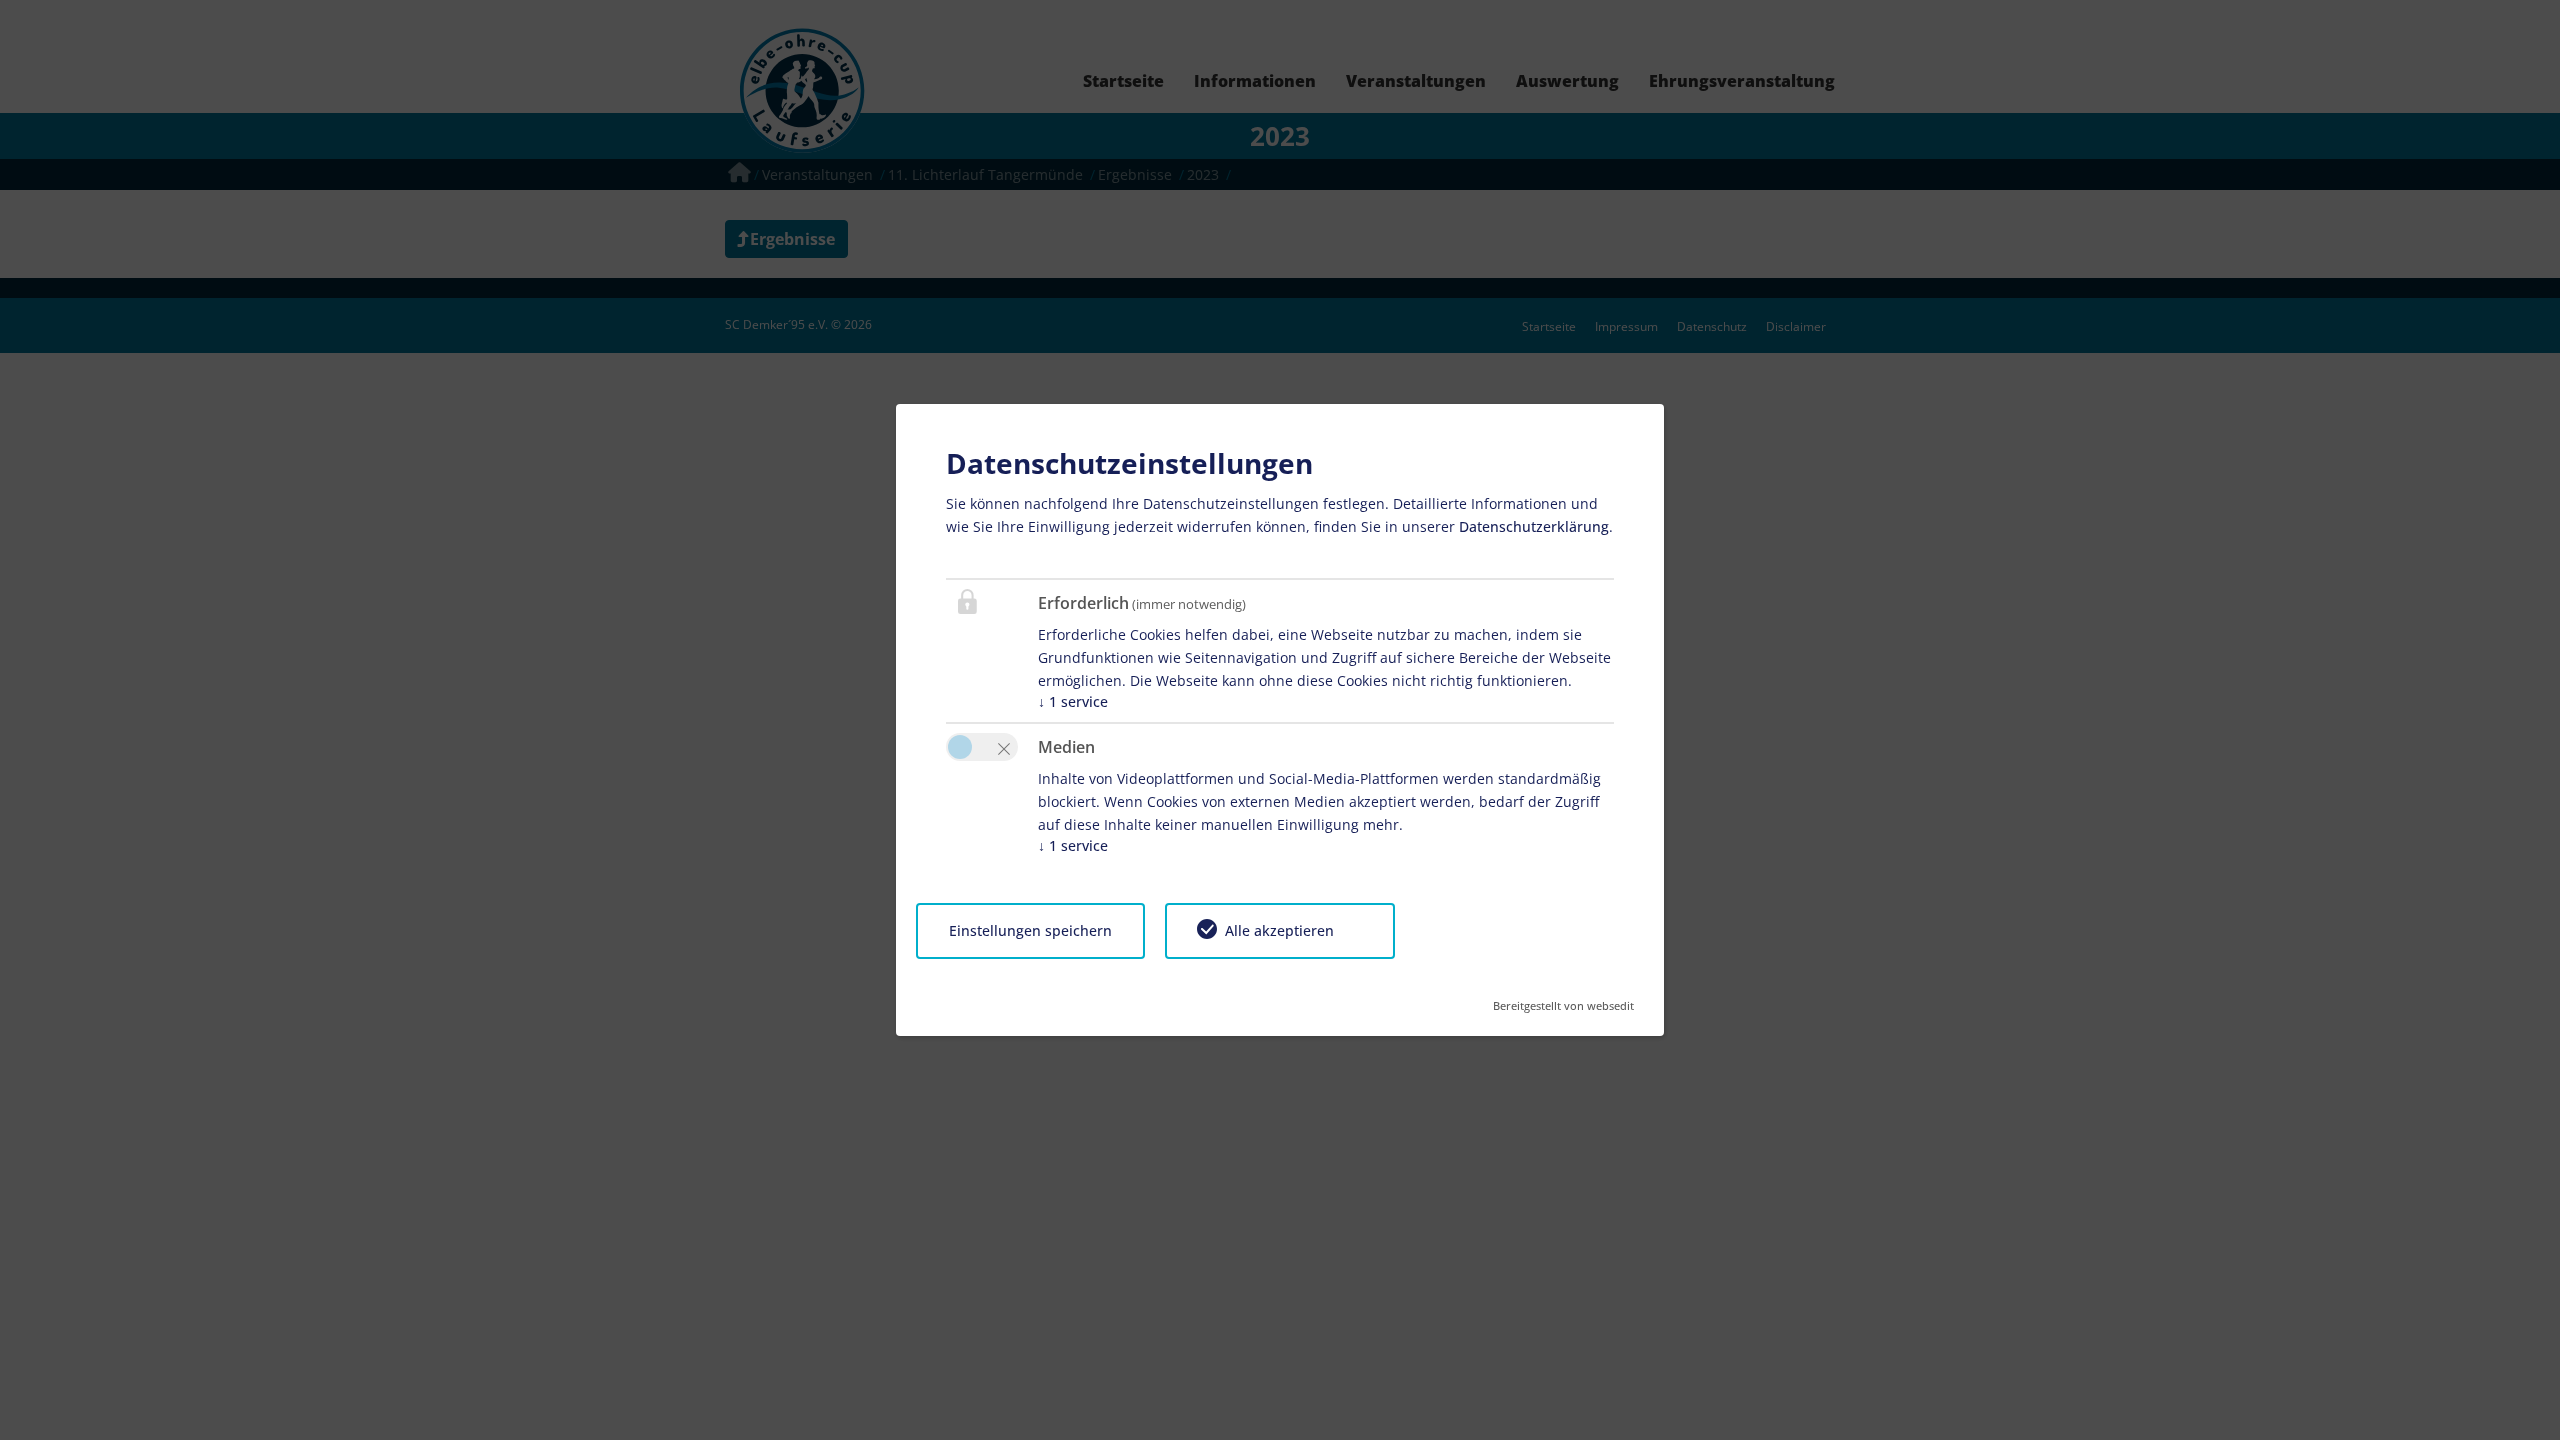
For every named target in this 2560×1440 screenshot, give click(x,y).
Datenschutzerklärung (1534, 526)
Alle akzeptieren (1279, 930)
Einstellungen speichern (1030, 930)
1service (1073, 701)
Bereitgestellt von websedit (1563, 999)
